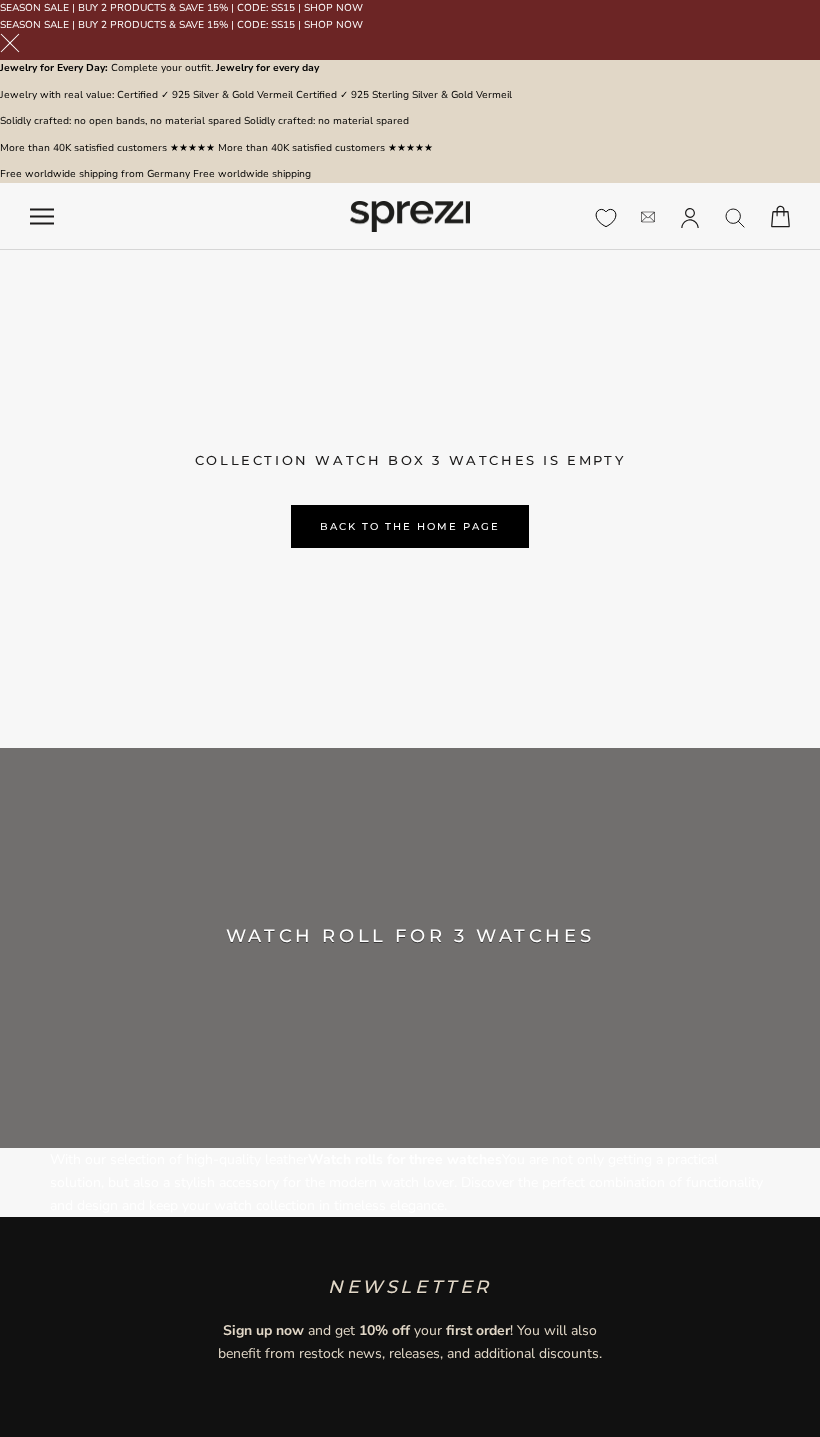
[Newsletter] (648, 216)
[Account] (690, 216)
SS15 (283, 8)
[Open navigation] (42, 216)
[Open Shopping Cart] (780, 216)
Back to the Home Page (410, 526)
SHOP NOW (333, 8)
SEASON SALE (34, 8)
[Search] (735, 216)
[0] (606, 218)
